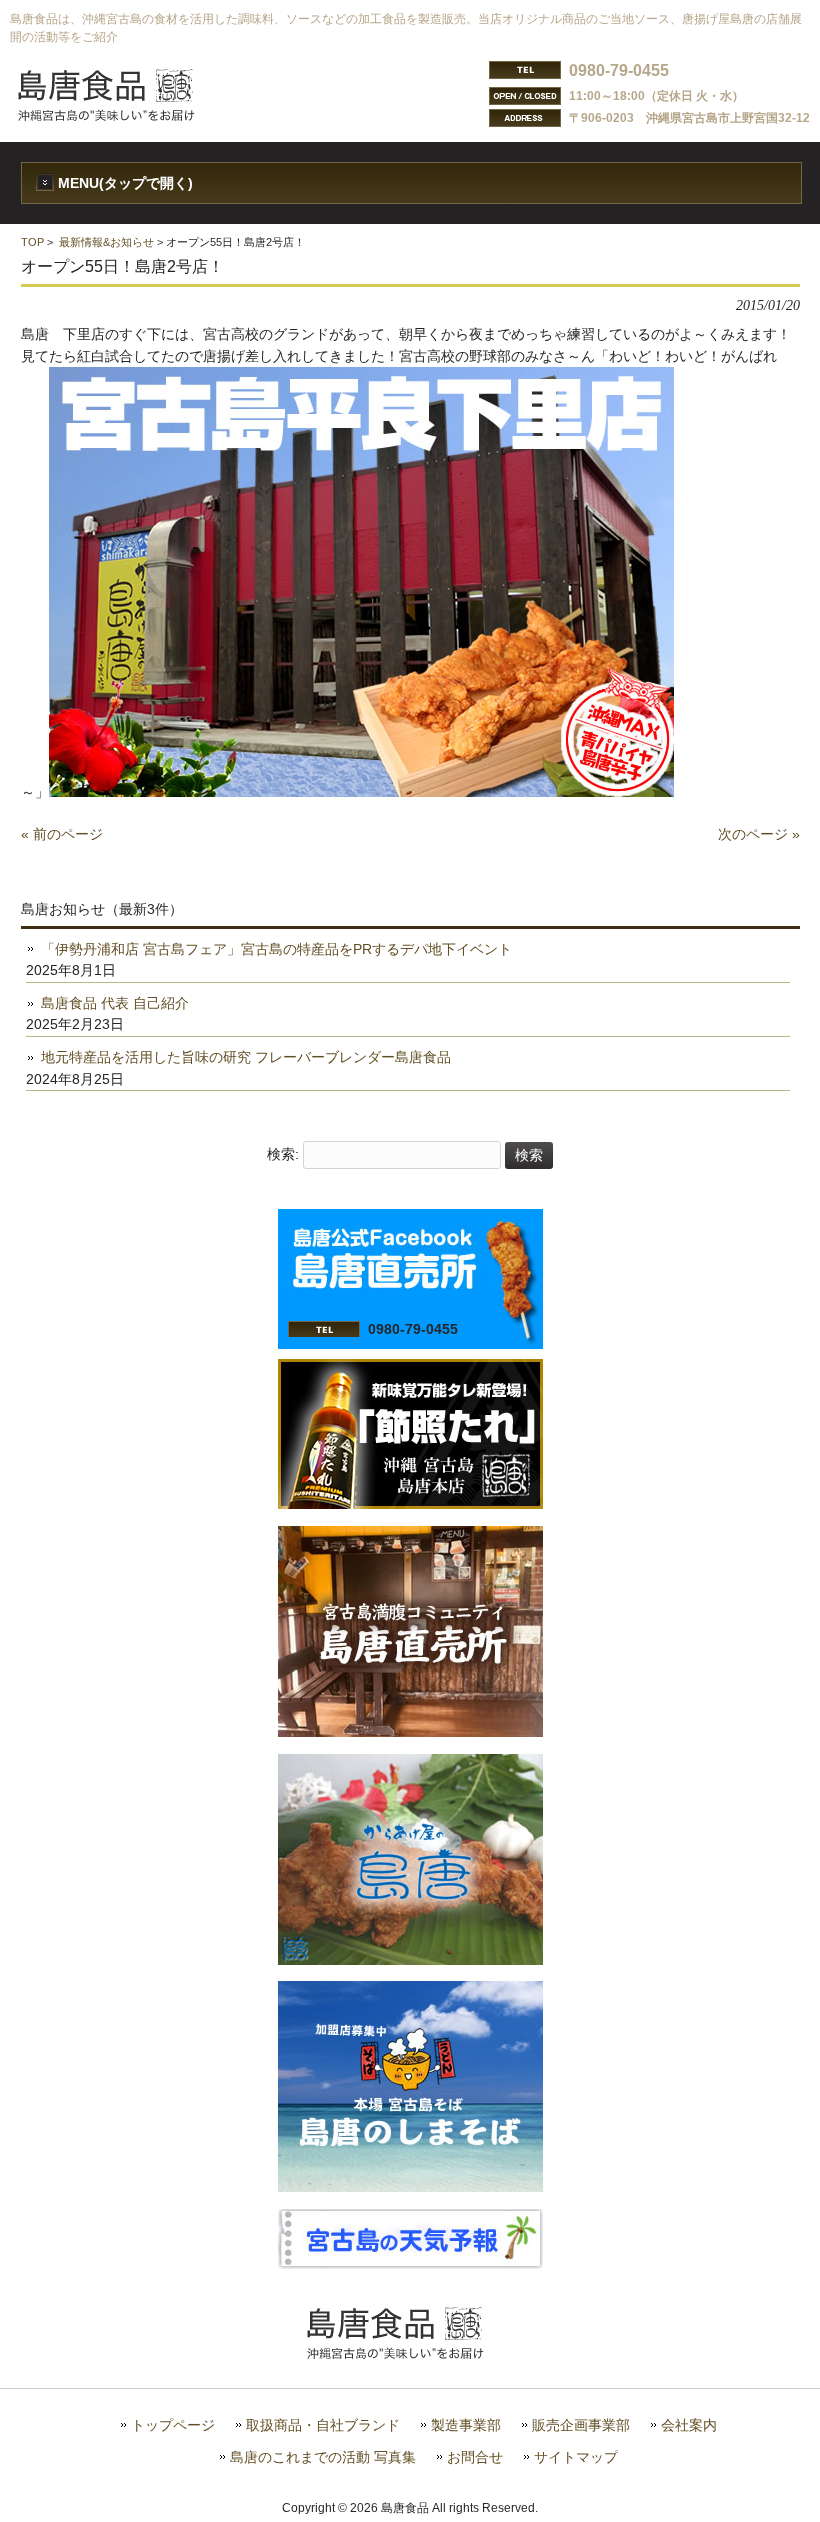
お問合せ (475, 2457)
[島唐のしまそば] (410, 2187)
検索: (283, 1155)
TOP (32, 242)
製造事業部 (466, 2425)
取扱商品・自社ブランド (323, 2425)
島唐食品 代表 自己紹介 (115, 1003)
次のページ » (759, 834)
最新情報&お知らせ (106, 242)
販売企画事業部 (581, 2425)
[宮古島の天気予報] (410, 2264)
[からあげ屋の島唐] (410, 1960)
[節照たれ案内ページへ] (410, 1504)
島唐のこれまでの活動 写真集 (323, 2457)
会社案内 (689, 2425)
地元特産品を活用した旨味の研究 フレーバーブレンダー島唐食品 (246, 1057)
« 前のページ (62, 834)
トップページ (173, 2425)
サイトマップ (576, 2457)
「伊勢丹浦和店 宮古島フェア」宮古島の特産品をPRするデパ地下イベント (276, 949)
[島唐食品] (121, 115)
